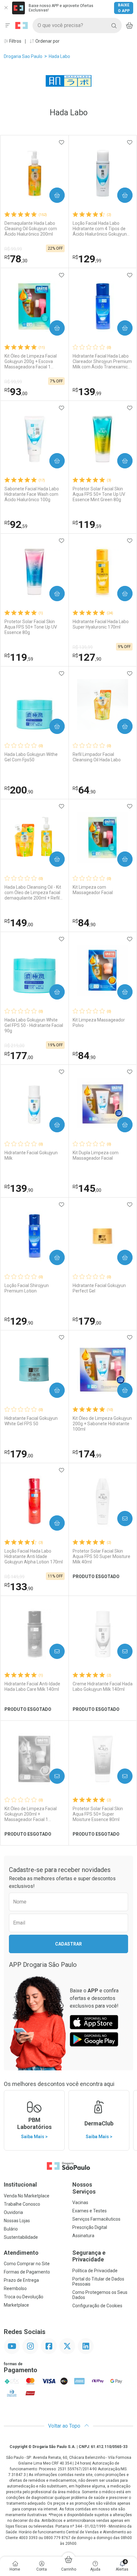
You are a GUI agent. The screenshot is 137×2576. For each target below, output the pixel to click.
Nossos (84, 2188)
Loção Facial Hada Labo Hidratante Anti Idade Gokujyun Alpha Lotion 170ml (34, 1556)
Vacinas (80, 2202)
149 (19, 923)
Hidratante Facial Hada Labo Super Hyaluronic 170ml (101, 624)
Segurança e (89, 2256)
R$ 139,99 (83, 647)
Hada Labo (59, 56)
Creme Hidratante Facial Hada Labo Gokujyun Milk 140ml (103, 1686)
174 (87, 1454)
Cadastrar (68, 1944)
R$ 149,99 (14, 1577)
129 (87, 259)
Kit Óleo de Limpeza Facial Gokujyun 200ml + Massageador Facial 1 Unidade (31, 1814)
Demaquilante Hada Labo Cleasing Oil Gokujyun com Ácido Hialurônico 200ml (31, 229)
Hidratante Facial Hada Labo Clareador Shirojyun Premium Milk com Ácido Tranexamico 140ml (102, 361)
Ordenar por (47, 41)
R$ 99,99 (13, 249)
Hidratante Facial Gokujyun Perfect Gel (99, 1288)
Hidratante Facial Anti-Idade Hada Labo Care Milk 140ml (32, 1686)
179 (87, 1321)
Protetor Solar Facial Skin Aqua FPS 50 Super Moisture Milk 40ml (101, 1556)
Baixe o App (124, 8)
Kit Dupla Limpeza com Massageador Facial (96, 1155)
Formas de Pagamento (27, 2272)
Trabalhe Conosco (22, 2204)
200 (19, 790)
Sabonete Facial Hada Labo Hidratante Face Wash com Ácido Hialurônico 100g (32, 494)
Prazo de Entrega (21, 2280)
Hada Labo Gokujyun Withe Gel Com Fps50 (31, 757)
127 (87, 657)
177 (19, 1056)
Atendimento (21, 2253)
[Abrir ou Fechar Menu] (8, 25)
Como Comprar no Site (27, 2264)
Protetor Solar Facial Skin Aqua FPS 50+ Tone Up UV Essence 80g (31, 627)
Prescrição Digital (90, 2227)
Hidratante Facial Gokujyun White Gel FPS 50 (31, 1421)
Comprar (52, 195)
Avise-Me (119, 1519)
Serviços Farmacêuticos (96, 2219)
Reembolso (15, 2288)
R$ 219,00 (14, 1046)
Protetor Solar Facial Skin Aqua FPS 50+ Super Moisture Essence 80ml (98, 1814)
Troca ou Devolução (24, 2297)
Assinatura (83, 2236)
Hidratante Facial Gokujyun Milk (31, 1155)
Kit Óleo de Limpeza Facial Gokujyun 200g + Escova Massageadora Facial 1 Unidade (31, 361)
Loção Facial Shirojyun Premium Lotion (27, 1288)
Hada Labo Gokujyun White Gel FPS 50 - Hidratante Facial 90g (34, 1025)
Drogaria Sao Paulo (23, 56)
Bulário (11, 2229)
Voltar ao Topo (65, 2426)
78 (16, 259)
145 (87, 1188)
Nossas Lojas (17, 2221)
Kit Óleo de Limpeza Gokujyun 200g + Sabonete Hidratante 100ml (102, 1424)
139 (87, 392)
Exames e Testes (90, 2211)
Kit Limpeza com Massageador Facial (93, 890)
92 (16, 524)
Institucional (20, 2185)
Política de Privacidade (95, 2271)
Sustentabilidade (21, 2237)
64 (84, 790)
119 (87, 524)
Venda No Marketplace (27, 2196)
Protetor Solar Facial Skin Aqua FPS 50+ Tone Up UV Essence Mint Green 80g (99, 494)
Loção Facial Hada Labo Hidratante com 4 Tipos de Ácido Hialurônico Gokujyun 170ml (100, 229)
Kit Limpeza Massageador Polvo (99, 1023)
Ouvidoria (13, 2212)
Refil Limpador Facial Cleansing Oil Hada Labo (97, 757)
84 (84, 923)
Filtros (15, 41)
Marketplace (16, 2305)
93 (16, 392)
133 (19, 1587)
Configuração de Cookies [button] (97, 2306)
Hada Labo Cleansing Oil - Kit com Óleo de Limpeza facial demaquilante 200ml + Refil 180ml (33, 893)
